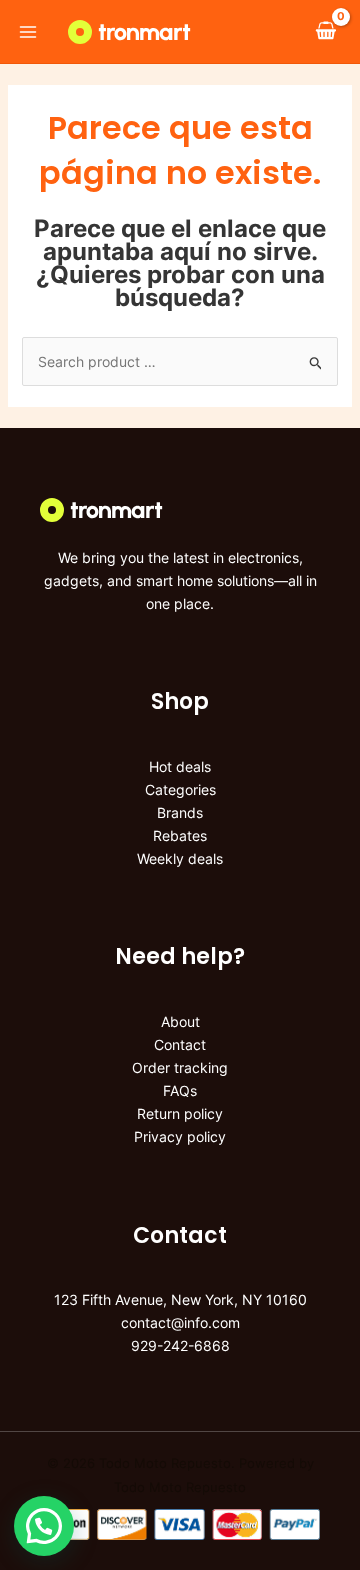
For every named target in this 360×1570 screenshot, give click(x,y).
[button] (44, 1526)
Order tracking (180, 1067)
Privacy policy (180, 1136)
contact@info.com (180, 1322)
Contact (180, 1044)
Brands (180, 812)
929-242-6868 (180, 1345)
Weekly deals (180, 858)
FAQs (180, 1090)
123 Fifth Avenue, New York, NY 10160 (180, 1299)
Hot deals (180, 766)
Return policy (180, 1113)
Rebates (180, 835)
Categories (180, 789)
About (180, 1021)
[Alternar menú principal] (28, 32)
